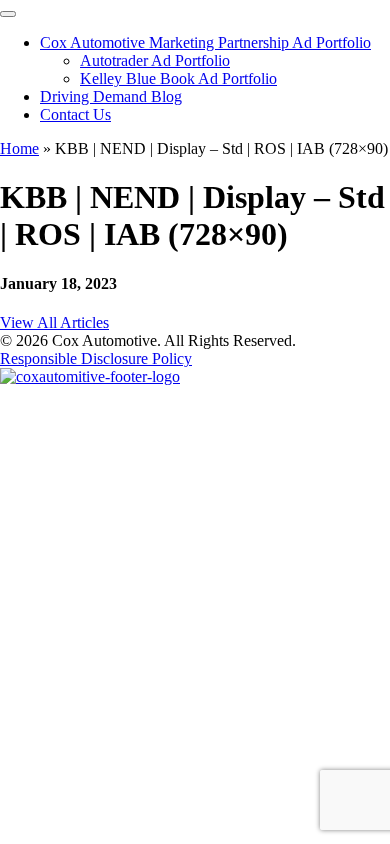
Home (19, 148)
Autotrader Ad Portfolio (155, 60)
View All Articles (54, 322)
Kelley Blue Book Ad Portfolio (178, 78)
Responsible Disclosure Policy (96, 358)
